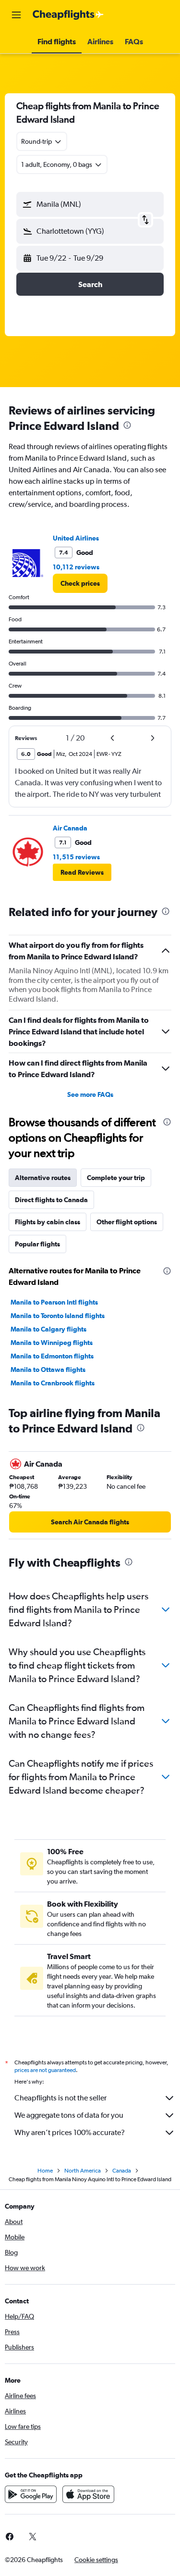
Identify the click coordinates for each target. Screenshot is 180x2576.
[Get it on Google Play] (31, 2494)
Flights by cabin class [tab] (48, 1222)
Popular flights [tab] (37, 1244)
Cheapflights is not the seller (60, 2098)
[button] (16, 15)
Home (45, 2171)
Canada (122, 2171)
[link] (80, 583)
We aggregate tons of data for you (69, 2115)
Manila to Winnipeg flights (52, 1343)
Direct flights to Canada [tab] (51, 1200)
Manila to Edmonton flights (52, 1356)
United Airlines (76, 538)
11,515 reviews (76, 857)
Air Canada (70, 828)
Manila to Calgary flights (48, 1329)
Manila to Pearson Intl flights (54, 1302)
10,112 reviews (76, 567)
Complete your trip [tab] (116, 1178)
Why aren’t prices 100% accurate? (70, 2132)
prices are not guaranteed (45, 2070)
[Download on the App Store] (88, 2494)
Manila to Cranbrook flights (53, 1383)
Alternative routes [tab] (43, 1178)
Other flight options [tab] (127, 1222)
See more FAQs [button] (90, 1094)
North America (83, 2171)
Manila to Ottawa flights (48, 1370)
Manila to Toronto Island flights (58, 1316)
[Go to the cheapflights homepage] (68, 15)
